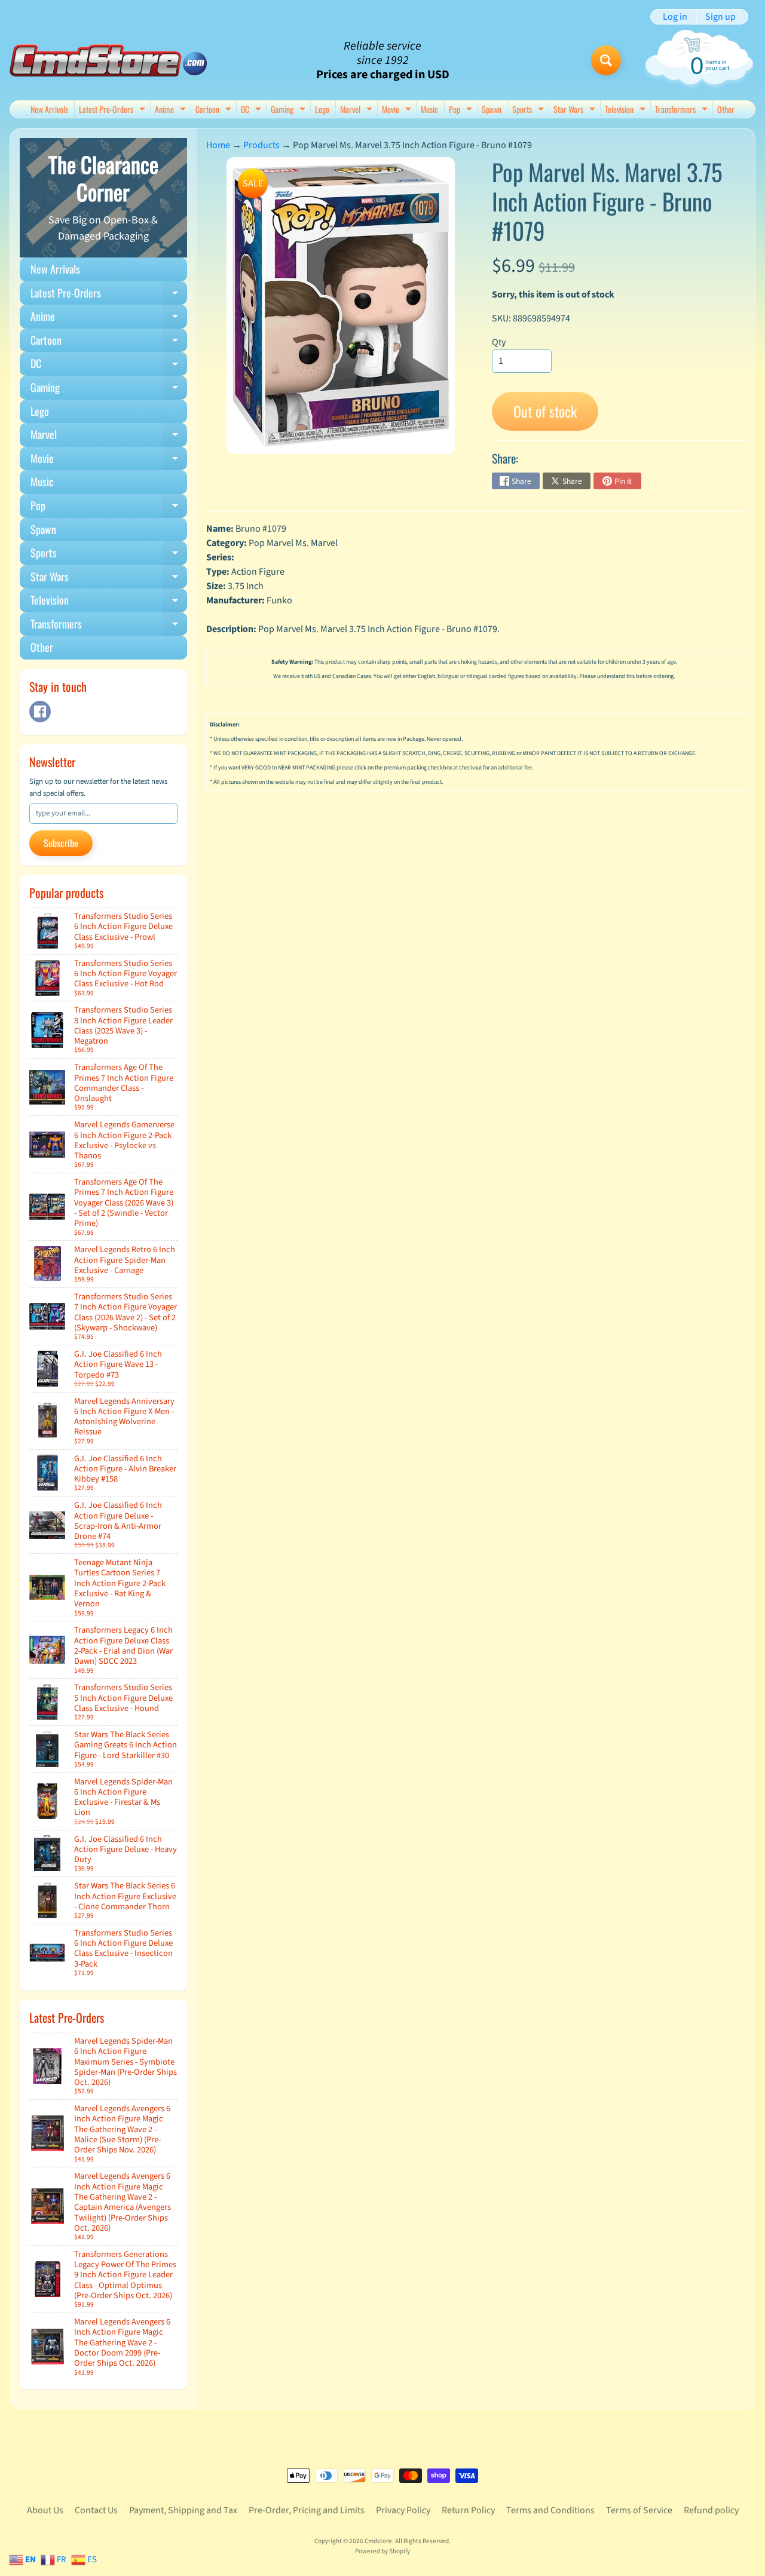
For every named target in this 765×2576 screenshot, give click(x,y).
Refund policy (711, 2510)
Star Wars (576, 110)
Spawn (492, 109)
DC (253, 110)
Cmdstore (378, 2541)
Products (261, 145)
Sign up (720, 17)
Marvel (358, 110)
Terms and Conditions (550, 2510)
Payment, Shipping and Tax (183, 2510)
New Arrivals (49, 109)
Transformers (683, 110)
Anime (172, 110)
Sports (530, 110)
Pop (462, 110)
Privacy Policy (403, 2510)
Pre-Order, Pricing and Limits (307, 2510)
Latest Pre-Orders (114, 110)
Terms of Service (639, 2510)
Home (218, 145)
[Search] (606, 60)
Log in (675, 17)
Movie (398, 110)
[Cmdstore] (108, 61)
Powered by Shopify (382, 2551)
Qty (499, 342)
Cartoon (215, 110)
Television (627, 110)
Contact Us (96, 2510)
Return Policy (468, 2510)
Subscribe (61, 843)
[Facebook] (40, 712)
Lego (322, 109)
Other (726, 109)
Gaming (290, 110)
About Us (45, 2510)
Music (429, 109)
